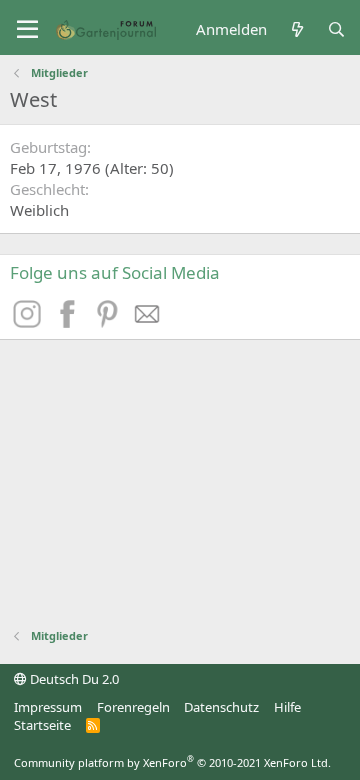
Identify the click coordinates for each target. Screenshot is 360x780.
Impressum (48, 707)
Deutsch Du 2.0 (73, 679)
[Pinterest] (110, 322)
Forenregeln (133, 707)
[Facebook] (70, 322)
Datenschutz (221, 707)
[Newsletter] (148, 322)
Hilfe (287, 707)
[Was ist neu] (296, 29)
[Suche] (336, 29)
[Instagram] (30, 322)
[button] (27, 30)
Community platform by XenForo (172, 762)
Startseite (42, 725)
